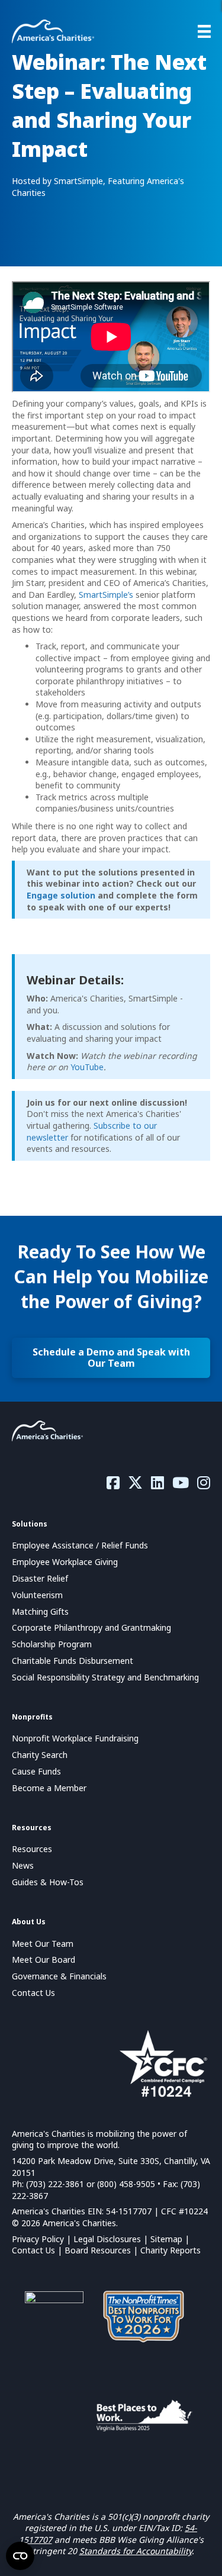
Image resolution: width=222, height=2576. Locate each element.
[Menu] (204, 31)
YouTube (87, 1067)
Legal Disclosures (107, 2239)
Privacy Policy (38, 2239)
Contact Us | (38, 2250)
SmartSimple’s (106, 595)
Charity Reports (170, 2250)
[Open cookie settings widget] (20, 2556)
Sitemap (166, 2239)
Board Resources (98, 2250)
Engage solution (61, 895)
